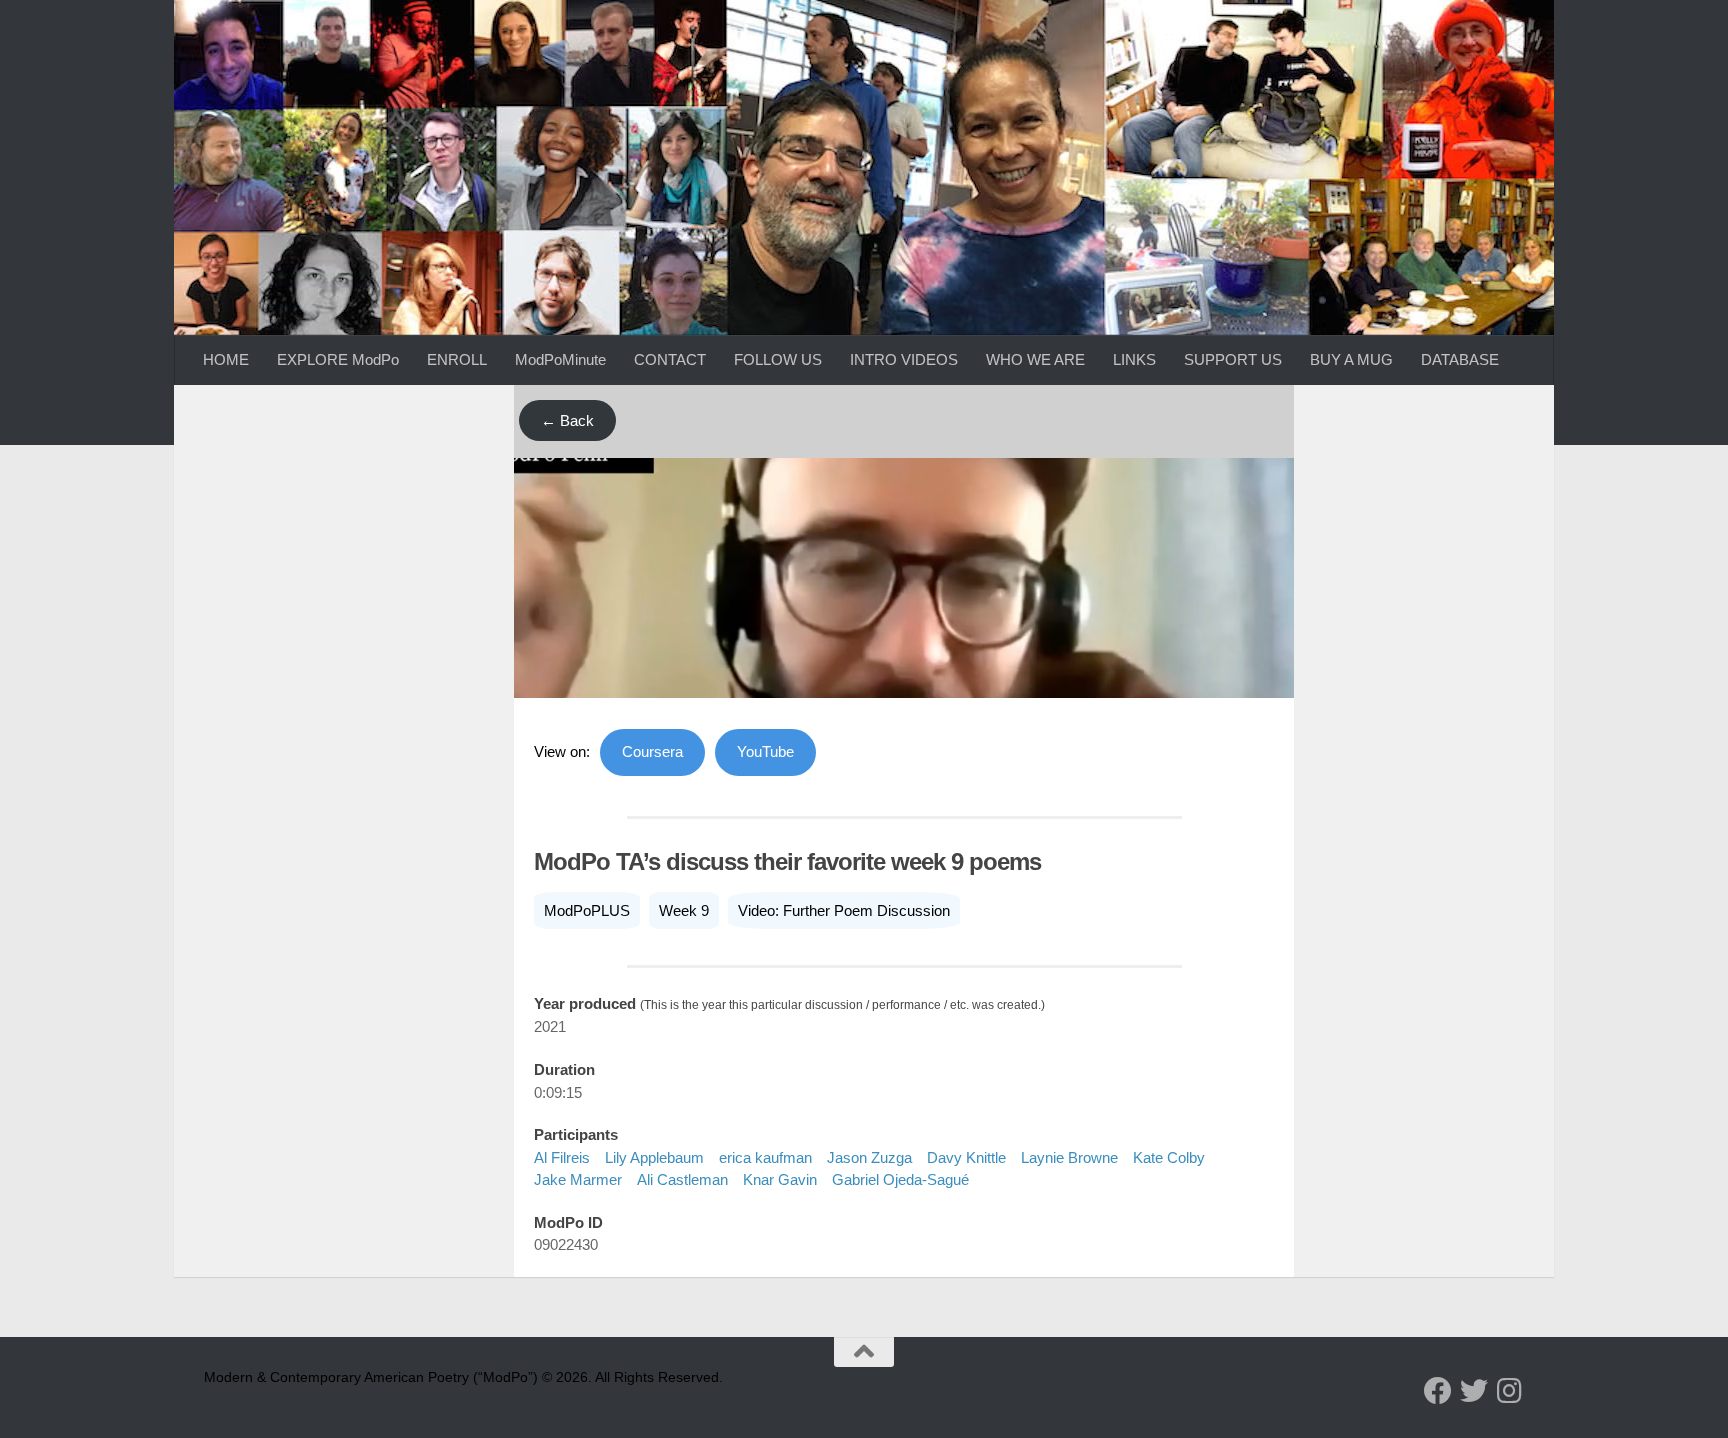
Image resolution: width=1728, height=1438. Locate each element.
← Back (567, 420)
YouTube (765, 751)
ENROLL (457, 359)
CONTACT (670, 359)
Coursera (652, 751)
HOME (226, 359)
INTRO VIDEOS (904, 359)
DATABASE (1460, 359)
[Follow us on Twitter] (1474, 1391)
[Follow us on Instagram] (1510, 1391)
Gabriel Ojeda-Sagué (900, 1179)
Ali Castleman (682, 1179)
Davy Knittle (966, 1157)
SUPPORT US (1233, 359)
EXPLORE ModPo (338, 359)
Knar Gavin (780, 1179)
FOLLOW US (778, 359)
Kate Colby (1169, 1157)
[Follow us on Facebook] (1438, 1391)
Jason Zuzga (869, 1157)
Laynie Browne (1069, 1157)
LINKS (1134, 359)
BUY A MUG (1351, 359)
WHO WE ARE (1035, 359)
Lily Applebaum (654, 1157)
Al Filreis (562, 1157)
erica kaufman (765, 1157)
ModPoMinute (560, 359)
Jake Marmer (578, 1179)
